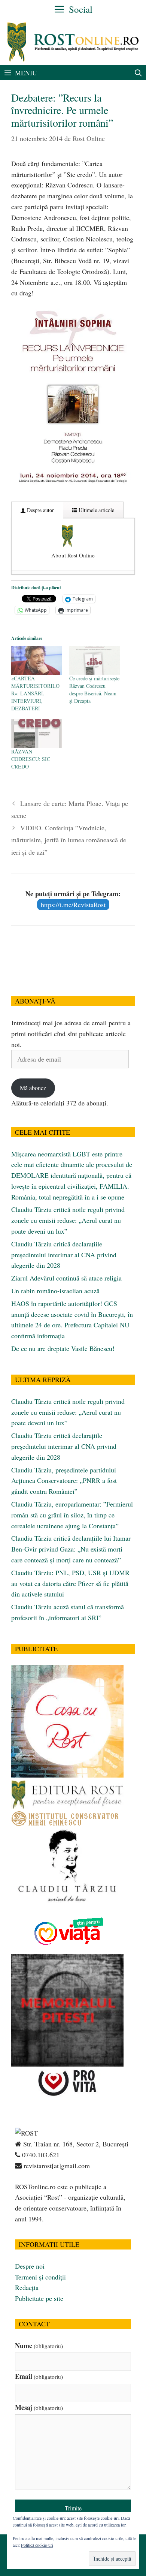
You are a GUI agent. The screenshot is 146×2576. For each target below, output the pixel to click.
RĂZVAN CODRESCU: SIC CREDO (31, 759)
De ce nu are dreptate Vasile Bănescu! (63, 1348)
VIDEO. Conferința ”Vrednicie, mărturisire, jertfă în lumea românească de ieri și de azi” (69, 840)
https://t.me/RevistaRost (73, 905)
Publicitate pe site (39, 2298)
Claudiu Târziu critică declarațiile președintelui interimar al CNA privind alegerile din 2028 (64, 1255)
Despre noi (30, 2266)
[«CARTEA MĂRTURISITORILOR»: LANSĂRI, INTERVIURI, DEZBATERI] (36, 660)
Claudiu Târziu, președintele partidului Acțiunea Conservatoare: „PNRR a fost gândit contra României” (64, 1481)
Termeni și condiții (40, 2277)
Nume (39, 2345)
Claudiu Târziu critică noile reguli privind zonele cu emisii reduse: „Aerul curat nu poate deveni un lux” (68, 1220)
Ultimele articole (96, 510)
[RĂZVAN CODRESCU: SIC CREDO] (36, 733)
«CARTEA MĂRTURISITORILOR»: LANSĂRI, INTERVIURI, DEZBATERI (35, 693)
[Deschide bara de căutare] (138, 73)
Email (39, 2376)
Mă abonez (33, 1088)
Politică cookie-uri (37, 2545)
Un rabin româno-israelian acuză (55, 1291)
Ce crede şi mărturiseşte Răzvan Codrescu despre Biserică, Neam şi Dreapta (94, 690)
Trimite (73, 2508)
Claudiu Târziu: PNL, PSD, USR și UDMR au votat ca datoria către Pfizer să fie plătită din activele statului (70, 1583)
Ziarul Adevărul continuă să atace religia (66, 1278)
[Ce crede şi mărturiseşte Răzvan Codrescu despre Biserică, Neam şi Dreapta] (95, 660)
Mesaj (39, 2407)
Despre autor (40, 510)
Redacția (27, 2287)
